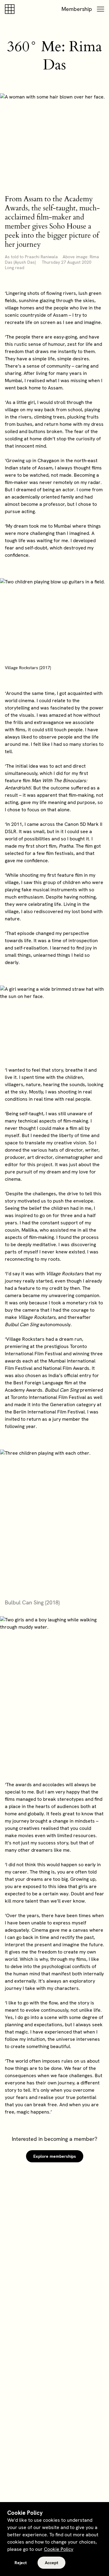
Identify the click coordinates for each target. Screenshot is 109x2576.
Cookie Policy (59, 2549)
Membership (77, 9)
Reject (21, 2563)
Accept (51, 2563)
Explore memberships (55, 2156)
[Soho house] (11, 9)
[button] (101, 9)
